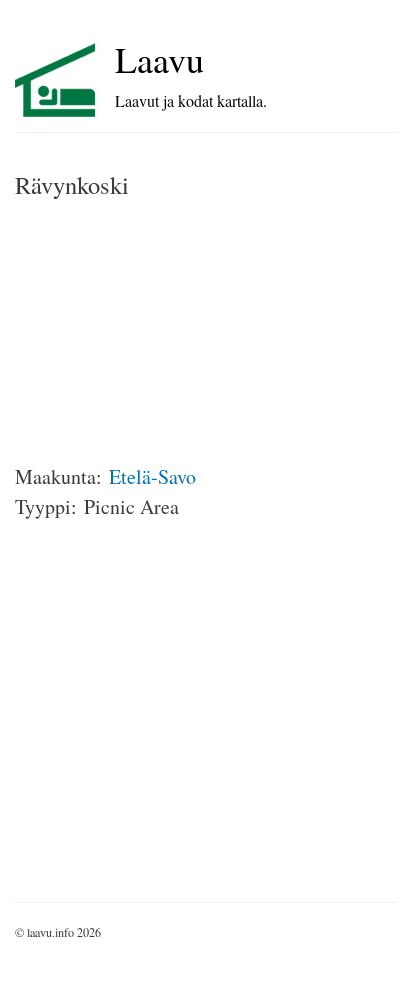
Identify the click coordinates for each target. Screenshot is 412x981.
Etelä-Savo (152, 476)
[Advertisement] (165, 332)
